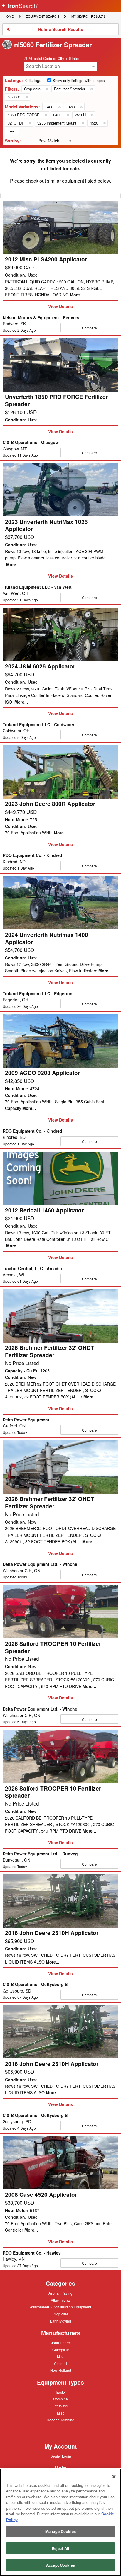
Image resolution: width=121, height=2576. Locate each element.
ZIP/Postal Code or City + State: (52, 58)
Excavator (60, 2406)
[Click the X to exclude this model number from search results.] (59, 107)
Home (9, 16)
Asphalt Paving (60, 2293)
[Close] (114, 2477)
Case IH (60, 2364)
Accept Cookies (60, 2565)
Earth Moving (60, 2321)
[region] (60, 2522)
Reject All (60, 2548)
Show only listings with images (79, 80)
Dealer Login (61, 2456)
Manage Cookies (60, 2531)
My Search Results (88, 17)
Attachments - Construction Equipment (60, 2307)
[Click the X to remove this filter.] (47, 89)
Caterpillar (61, 2349)
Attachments (61, 2300)
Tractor (61, 2392)
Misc (61, 2356)
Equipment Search (42, 17)
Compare (89, 328)
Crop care (60, 2314)
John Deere (60, 2343)
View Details (60, 308)
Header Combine (60, 2420)
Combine (60, 2399)
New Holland (61, 2371)
